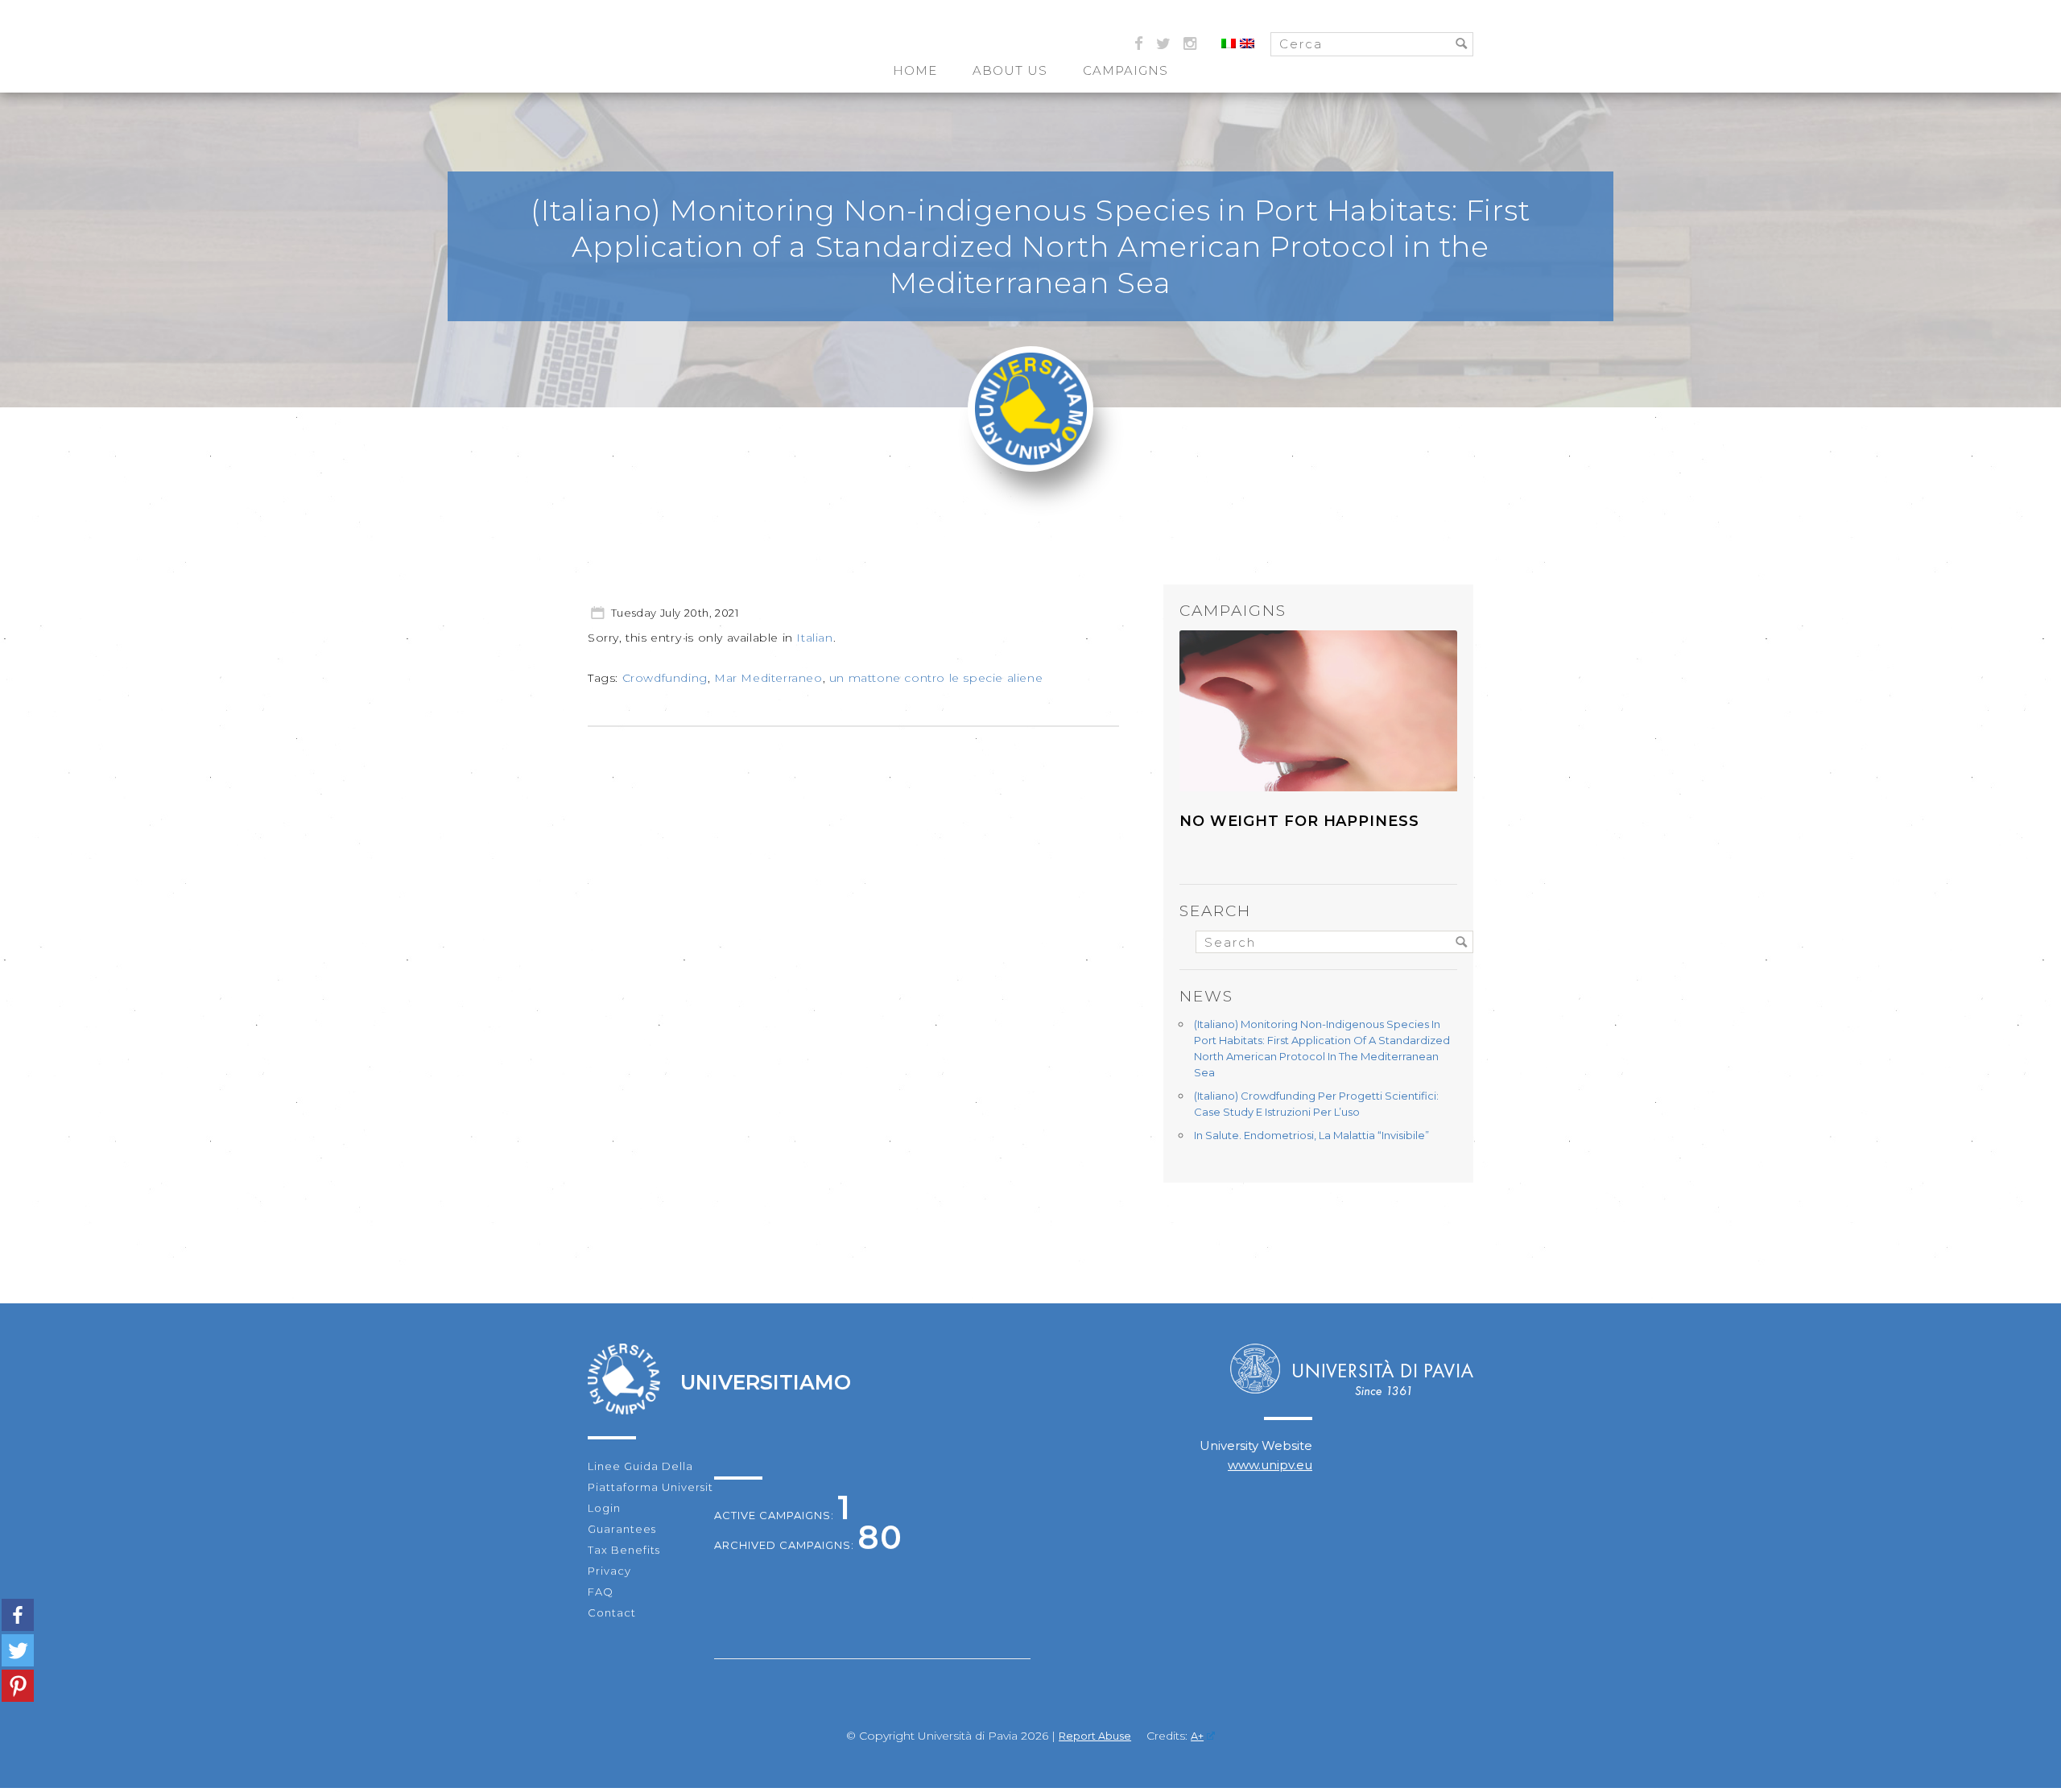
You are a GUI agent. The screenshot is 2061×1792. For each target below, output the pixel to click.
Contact (612, 1612)
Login (604, 1508)
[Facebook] (18, 1615)
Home (915, 70)
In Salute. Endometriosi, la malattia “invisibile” (1311, 1135)
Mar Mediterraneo (768, 678)
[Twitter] (18, 1650)
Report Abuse (1095, 1736)
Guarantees (622, 1529)
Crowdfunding (665, 678)
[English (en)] (1247, 44)
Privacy (609, 1571)
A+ (1197, 1736)
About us (1010, 70)
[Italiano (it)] (1229, 44)
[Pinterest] (18, 1686)
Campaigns (1125, 70)
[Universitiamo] (1030, 461)
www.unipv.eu (1270, 1465)
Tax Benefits (624, 1550)
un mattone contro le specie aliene (936, 678)
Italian (814, 638)
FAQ (601, 1592)
